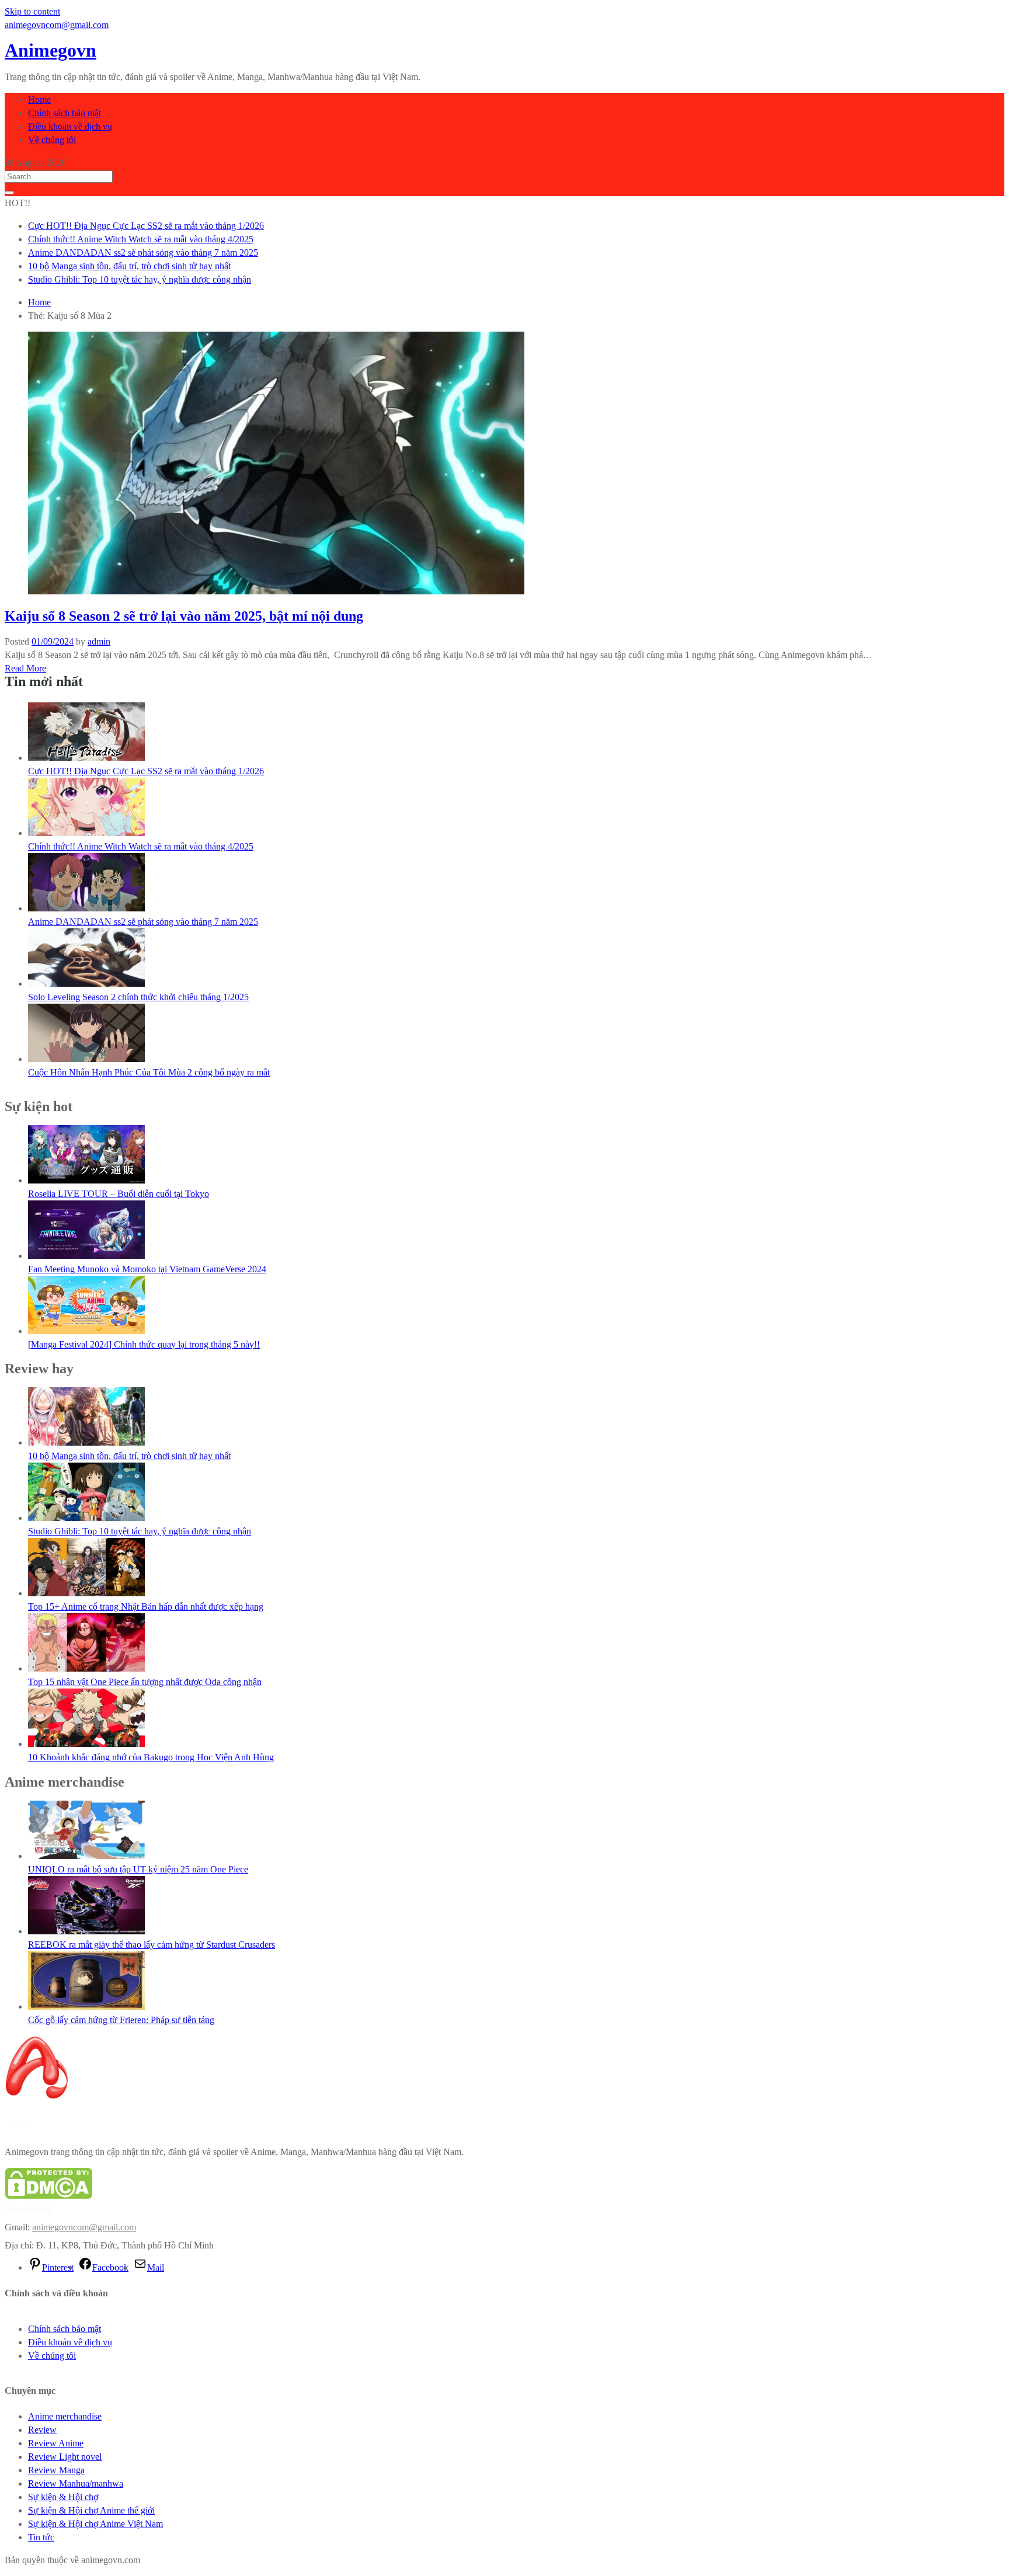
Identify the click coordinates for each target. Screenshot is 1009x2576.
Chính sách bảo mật (65, 113)
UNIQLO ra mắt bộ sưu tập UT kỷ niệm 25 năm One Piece (138, 1869)
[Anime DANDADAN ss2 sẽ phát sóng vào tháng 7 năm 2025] (86, 908)
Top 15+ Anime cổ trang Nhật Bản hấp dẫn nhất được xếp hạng (146, 1606)
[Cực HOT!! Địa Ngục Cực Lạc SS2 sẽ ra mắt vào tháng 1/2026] (86, 758)
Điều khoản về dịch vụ (70, 126)
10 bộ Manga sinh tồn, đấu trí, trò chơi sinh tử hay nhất (129, 266)
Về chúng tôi (52, 140)
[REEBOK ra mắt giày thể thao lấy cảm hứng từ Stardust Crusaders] (86, 1931)
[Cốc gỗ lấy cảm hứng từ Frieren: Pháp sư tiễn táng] (86, 2006)
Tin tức (41, 2537)
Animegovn (51, 50)
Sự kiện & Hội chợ (63, 2497)
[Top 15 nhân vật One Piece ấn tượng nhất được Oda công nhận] (86, 1668)
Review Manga (56, 2470)
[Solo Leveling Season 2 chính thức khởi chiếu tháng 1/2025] (86, 984)
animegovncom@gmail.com (84, 2227)
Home (39, 100)
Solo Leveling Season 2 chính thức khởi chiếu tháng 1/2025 (138, 997)
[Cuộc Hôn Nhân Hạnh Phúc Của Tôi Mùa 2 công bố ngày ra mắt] (86, 1059)
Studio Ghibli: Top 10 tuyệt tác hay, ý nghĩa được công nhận (140, 279)
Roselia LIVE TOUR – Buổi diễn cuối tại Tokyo (119, 1194)
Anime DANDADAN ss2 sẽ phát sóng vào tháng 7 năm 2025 (143, 253)
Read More (25, 668)
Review (42, 2430)
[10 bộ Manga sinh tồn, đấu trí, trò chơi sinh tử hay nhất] (86, 1442)
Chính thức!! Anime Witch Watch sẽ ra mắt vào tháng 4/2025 (141, 239)
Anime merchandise (65, 2416)
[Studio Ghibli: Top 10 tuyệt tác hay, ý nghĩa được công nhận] (86, 1518)
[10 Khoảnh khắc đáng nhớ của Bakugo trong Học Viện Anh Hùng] (86, 1744)
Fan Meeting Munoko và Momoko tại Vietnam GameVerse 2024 (147, 1269)
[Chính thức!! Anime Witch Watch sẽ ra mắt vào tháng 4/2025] (86, 833)
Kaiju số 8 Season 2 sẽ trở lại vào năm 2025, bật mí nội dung (184, 616)
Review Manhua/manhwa (76, 2483)
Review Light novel (65, 2457)
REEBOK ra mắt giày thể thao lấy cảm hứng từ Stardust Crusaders (152, 1945)
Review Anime (56, 2443)
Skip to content (32, 11)
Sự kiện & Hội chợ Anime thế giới (91, 2510)
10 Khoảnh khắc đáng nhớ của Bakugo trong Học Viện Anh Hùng (151, 1757)
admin (99, 641)
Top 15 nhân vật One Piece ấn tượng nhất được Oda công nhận (145, 1682)
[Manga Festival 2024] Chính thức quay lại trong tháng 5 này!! (144, 1344)
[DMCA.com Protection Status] (48, 2196)
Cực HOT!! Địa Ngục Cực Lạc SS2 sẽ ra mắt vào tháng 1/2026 (146, 226)
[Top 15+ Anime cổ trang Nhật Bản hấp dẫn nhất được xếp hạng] (86, 1593)
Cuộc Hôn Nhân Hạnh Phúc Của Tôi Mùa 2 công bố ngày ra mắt (149, 1072)
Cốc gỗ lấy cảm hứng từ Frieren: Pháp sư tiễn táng (121, 2020)
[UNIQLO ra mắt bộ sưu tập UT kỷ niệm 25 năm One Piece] (86, 1856)
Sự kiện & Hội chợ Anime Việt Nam (95, 2524)
